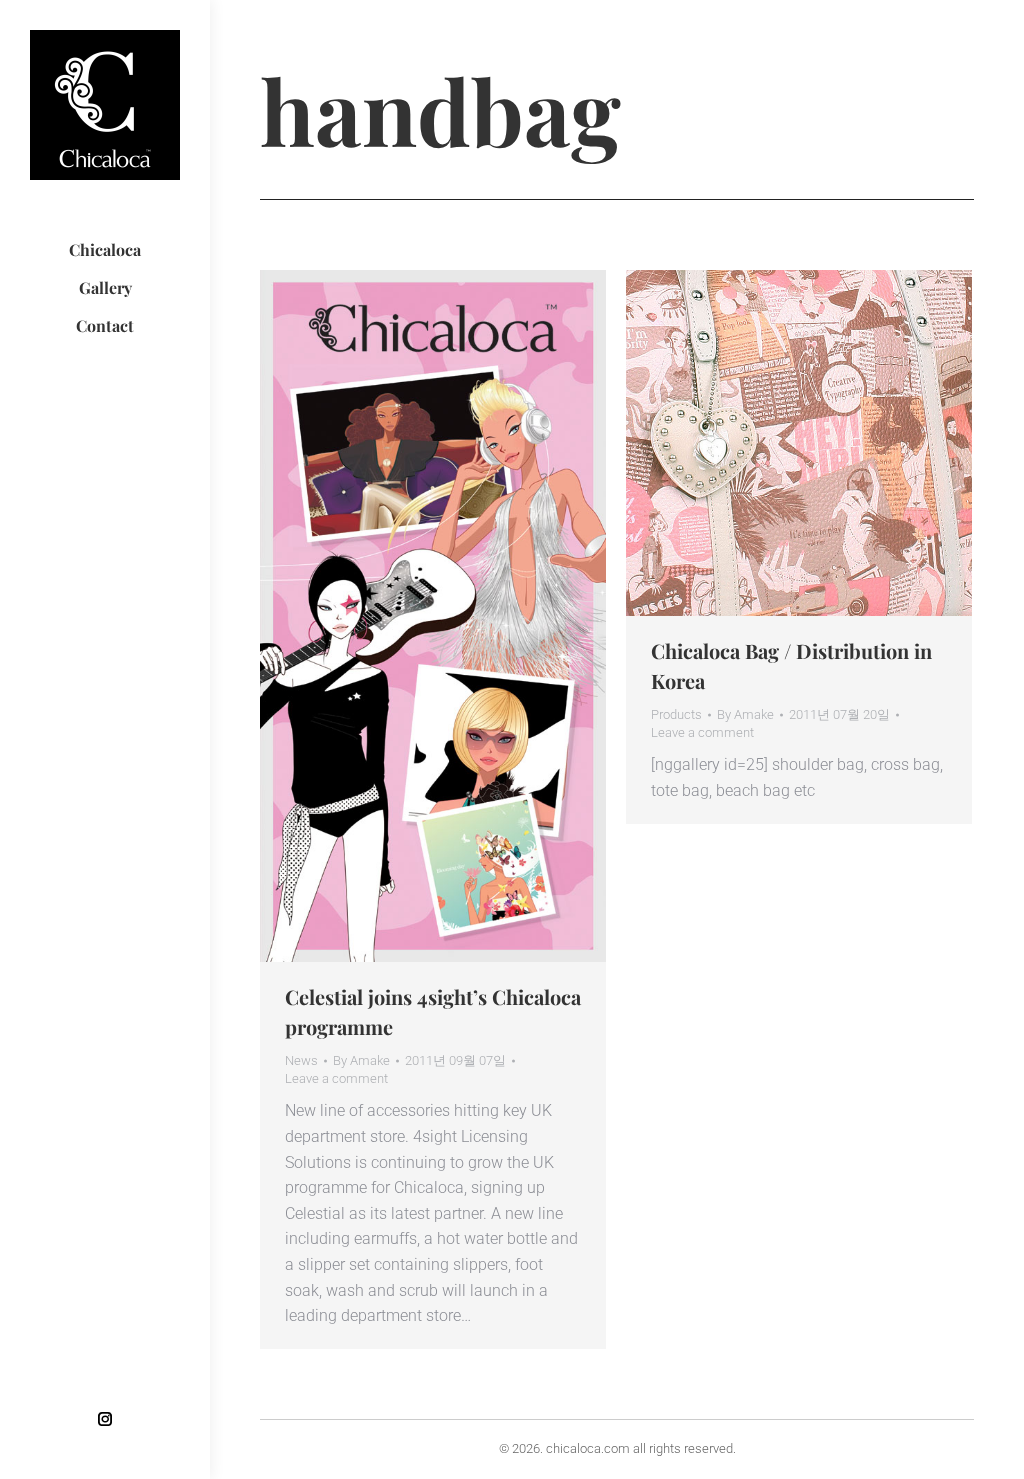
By (361, 1060)
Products (676, 714)
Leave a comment (336, 1078)
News (301, 1060)
